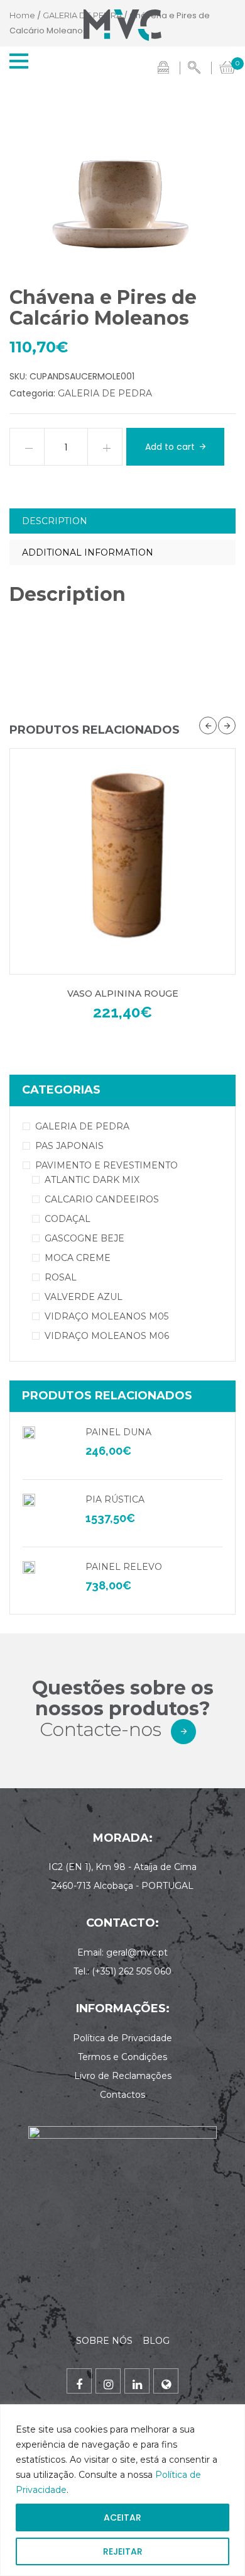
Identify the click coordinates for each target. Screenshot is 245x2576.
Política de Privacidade (122, 2038)
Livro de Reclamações (123, 2076)
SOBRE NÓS (106, 2341)
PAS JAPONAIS (69, 1146)
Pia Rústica (115, 1499)
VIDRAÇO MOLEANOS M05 (106, 1316)
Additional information (88, 552)
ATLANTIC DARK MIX (92, 1180)
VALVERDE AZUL (84, 1297)
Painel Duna (118, 1432)
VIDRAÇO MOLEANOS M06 (107, 1336)
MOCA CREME (78, 1258)
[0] (227, 66)
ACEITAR (122, 2517)
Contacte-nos (101, 1729)
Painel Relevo (124, 1567)
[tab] (122, 521)
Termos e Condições (122, 2057)
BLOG (156, 2341)
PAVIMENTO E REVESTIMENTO (106, 1165)
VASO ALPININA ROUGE (123, 994)
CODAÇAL (68, 1219)
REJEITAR (123, 2551)
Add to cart (170, 447)
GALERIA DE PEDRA (105, 393)
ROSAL (61, 1277)
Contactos (122, 2095)
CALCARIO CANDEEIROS (102, 1199)
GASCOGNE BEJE (84, 1238)
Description (55, 521)
